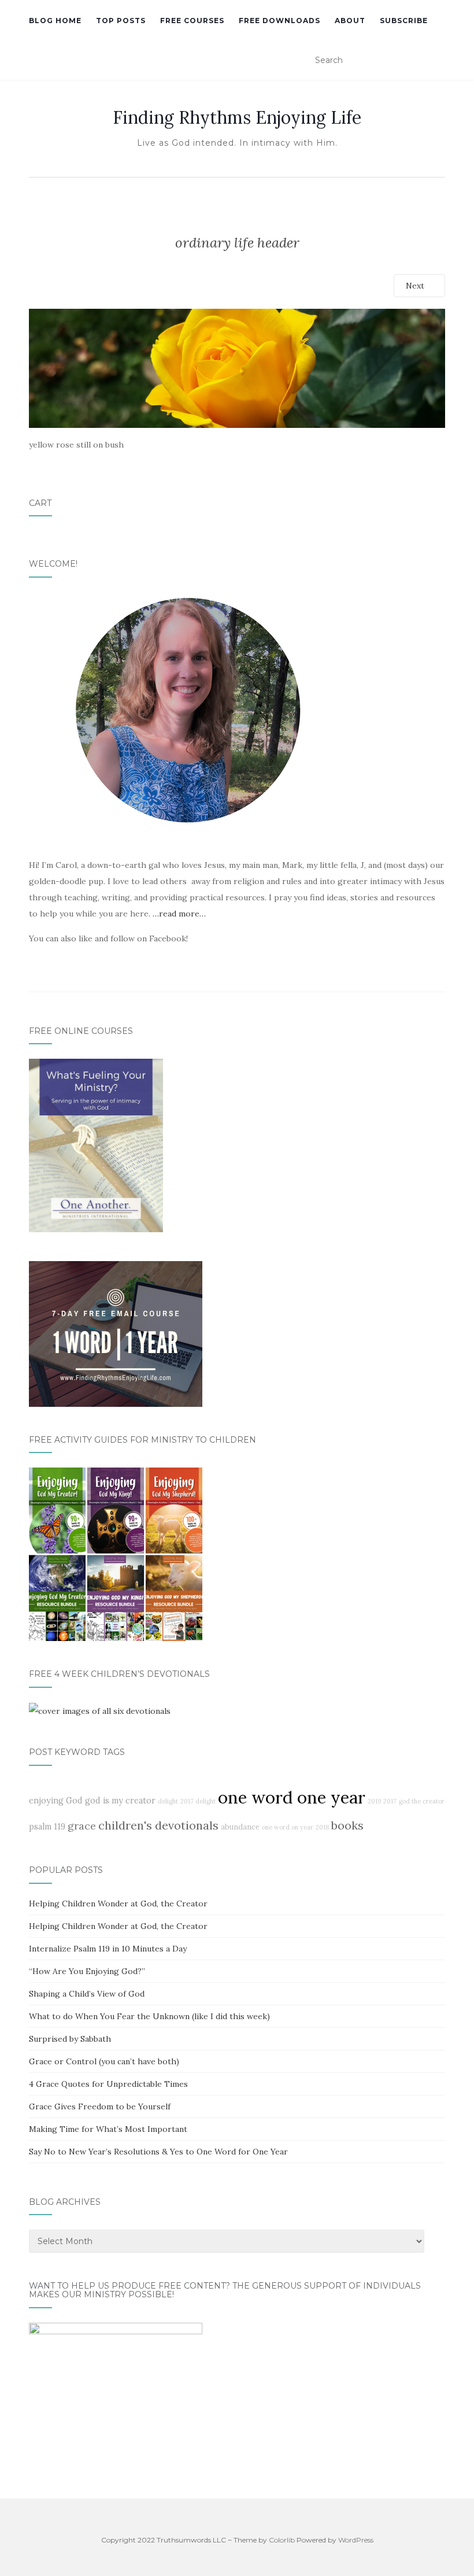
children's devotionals (158, 1825)
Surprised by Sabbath (70, 2039)
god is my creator (120, 1801)
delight (168, 1801)
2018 (322, 1827)
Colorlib (282, 2540)
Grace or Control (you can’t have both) (104, 2061)
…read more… (179, 914)
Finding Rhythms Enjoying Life (237, 117)
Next (416, 286)
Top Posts (121, 21)
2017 (390, 1801)
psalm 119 (47, 1827)
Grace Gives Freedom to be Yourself (100, 2106)
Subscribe (404, 21)
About (350, 21)
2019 (374, 1801)
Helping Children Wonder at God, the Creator (118, 1904)
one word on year (288, 1827)
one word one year (292, 1797)
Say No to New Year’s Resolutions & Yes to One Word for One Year (158, 2152)
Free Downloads (279, 21)
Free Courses (192, 21)
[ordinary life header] (237, 367)
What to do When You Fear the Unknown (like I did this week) (149, 2016)
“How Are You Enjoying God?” (87, 1971)
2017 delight (198, 1801)
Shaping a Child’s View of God (87, 1994)
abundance (240, 1827)
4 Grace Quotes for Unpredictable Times (108, 2084)
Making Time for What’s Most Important (108, 2129)
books (347, 1825)
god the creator (422, 1801)
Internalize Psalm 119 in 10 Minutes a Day (108, 1949)
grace (82, 1826)
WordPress (356, 2540)
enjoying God (56, 1801)
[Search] (438, 61)
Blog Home (55, 21)
